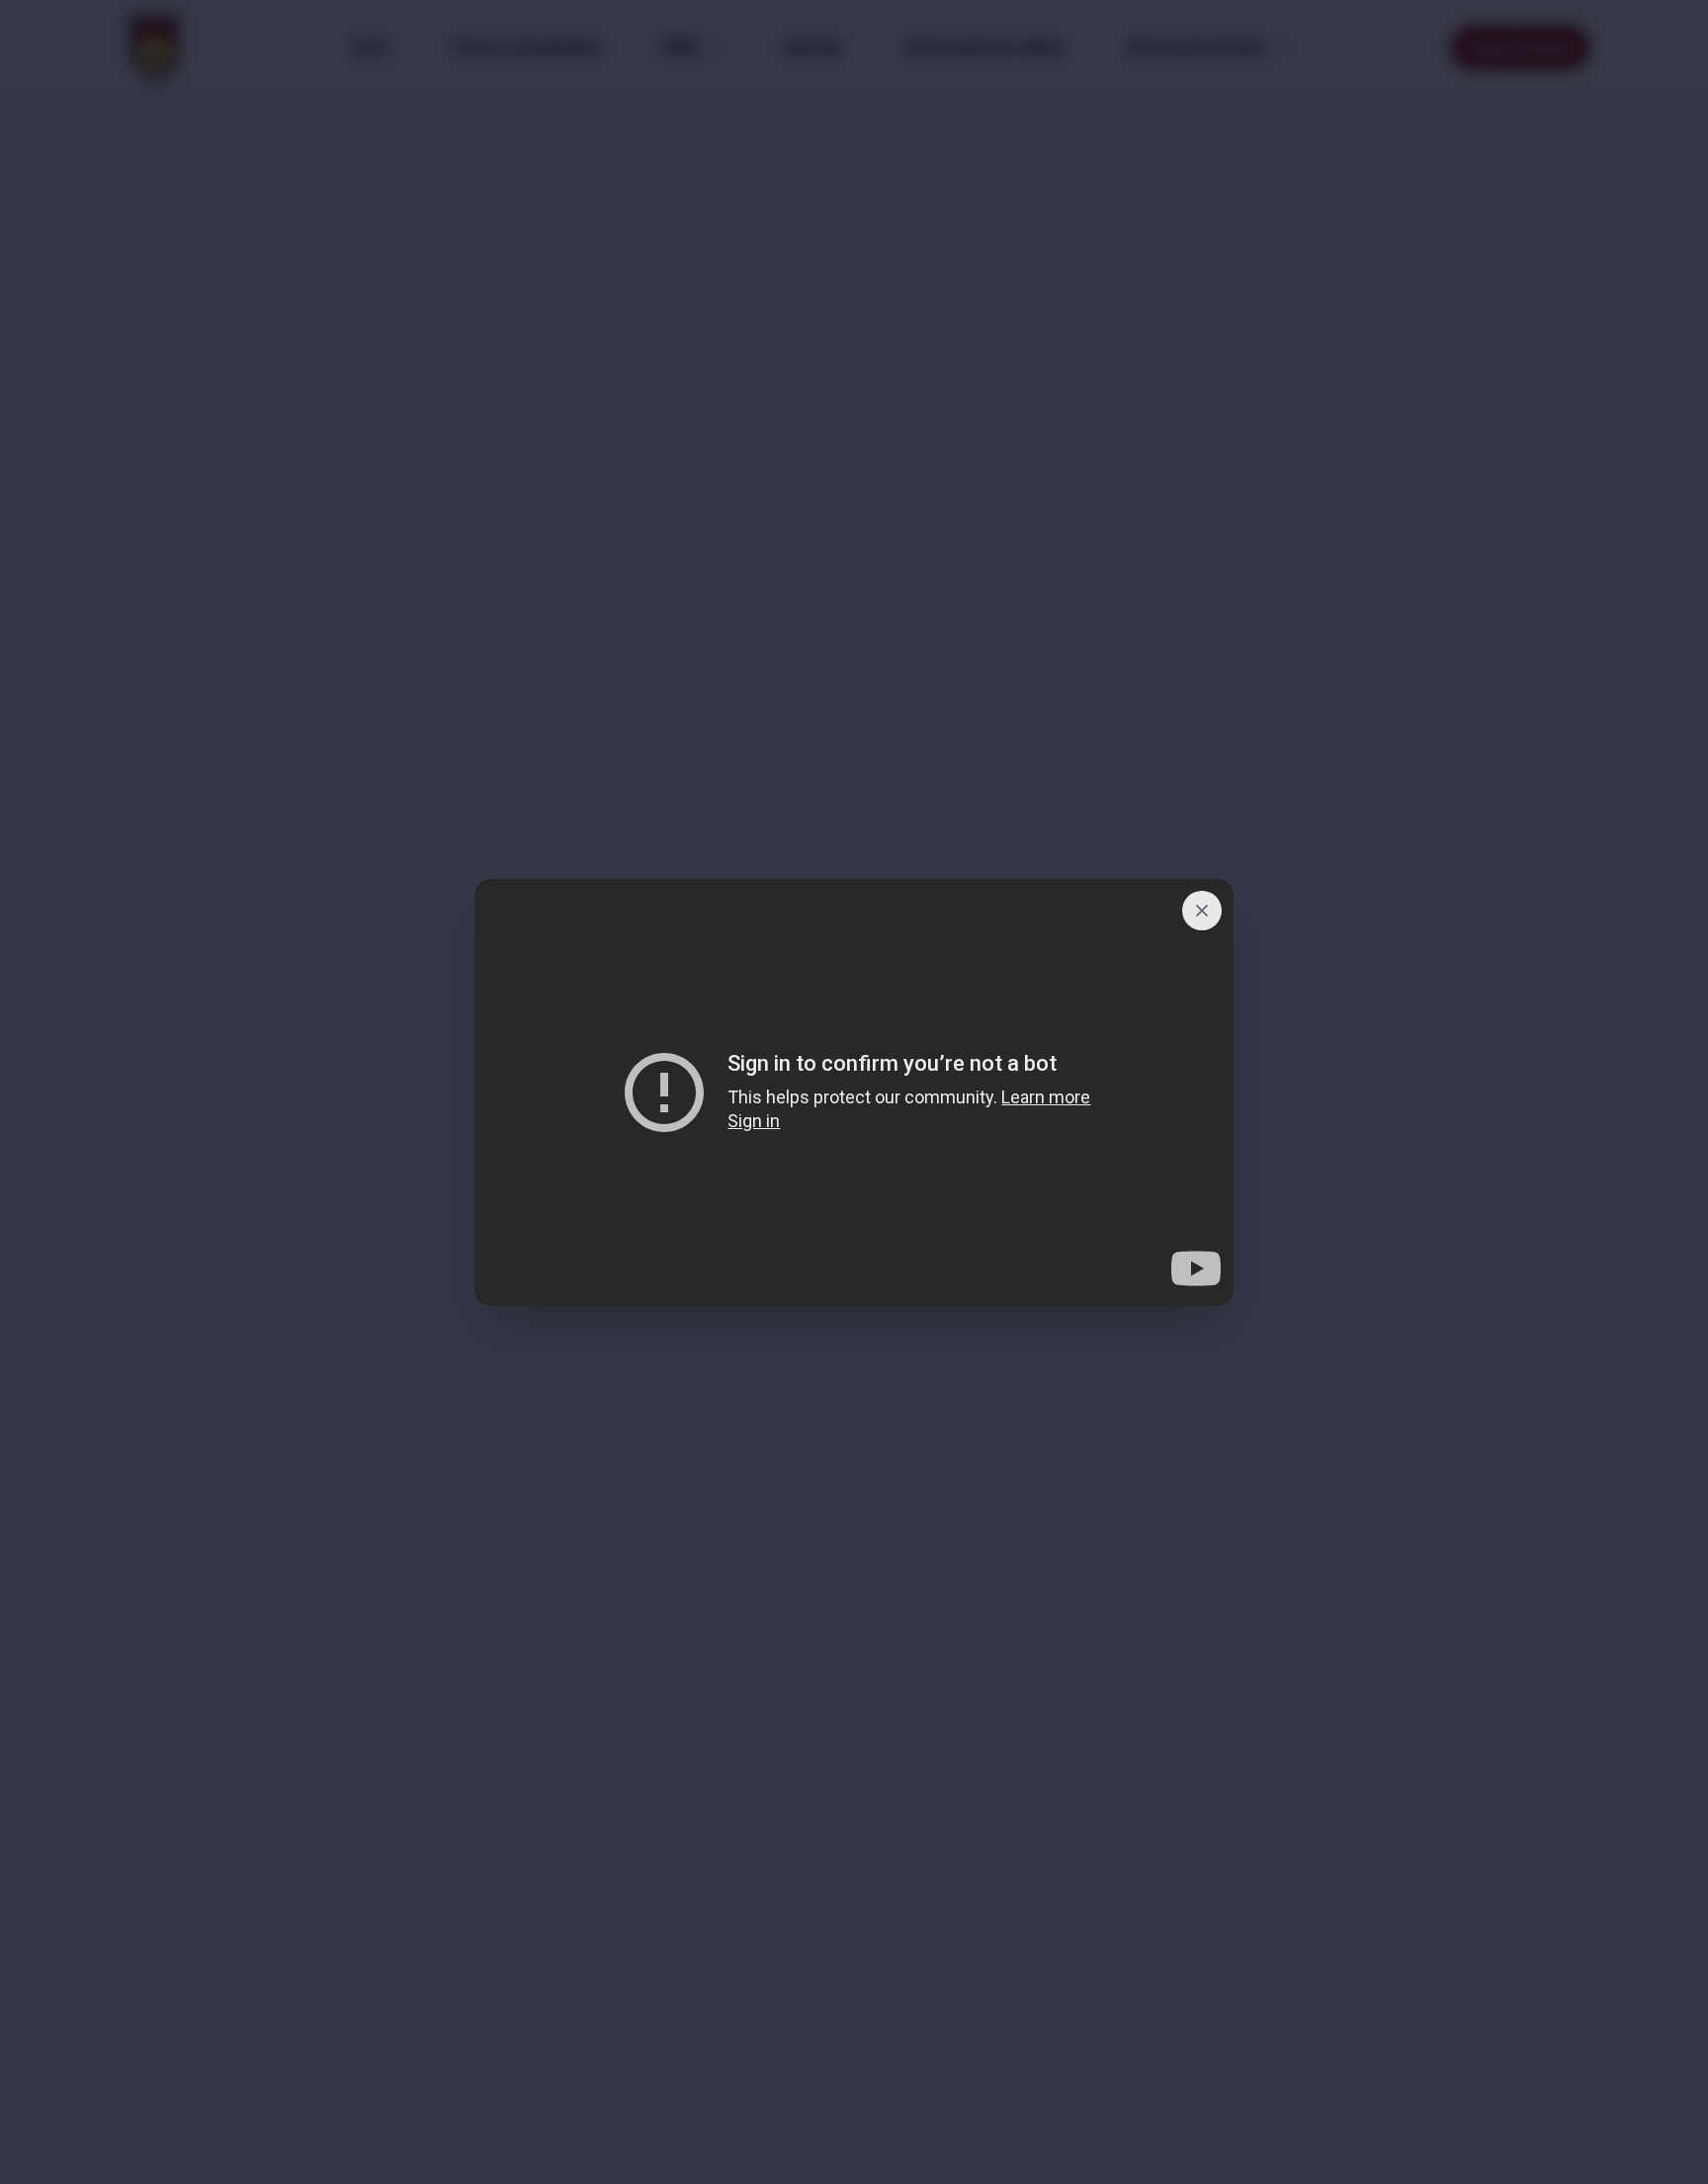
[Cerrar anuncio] (1202, 911)
